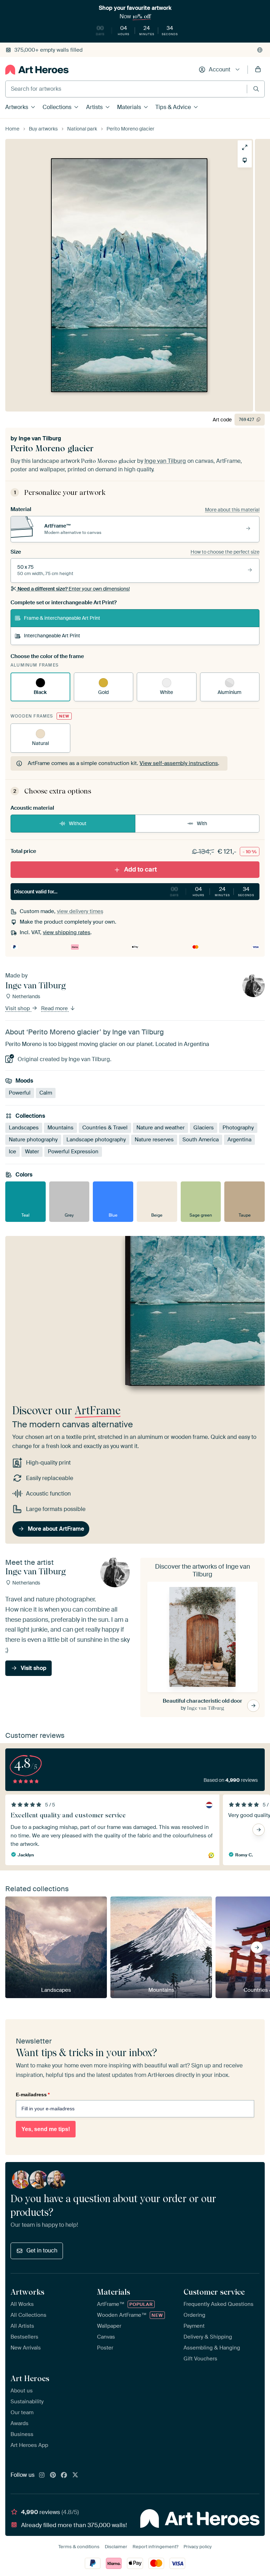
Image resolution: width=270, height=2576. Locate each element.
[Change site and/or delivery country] (260, 50)
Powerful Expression (73, 1152)
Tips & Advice (173, 107)
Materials (129, 107)
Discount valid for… (134, 891)
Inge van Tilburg (40, 438)
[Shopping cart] (258, 70)
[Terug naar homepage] (37, 70)
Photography (238, 1128)
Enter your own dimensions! (74, 589)
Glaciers (204, 1128)
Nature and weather (160, 1128)
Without (78, 823)
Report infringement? (155, 2547)
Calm (46, 1093)
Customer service (214, 2292)
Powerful (20, 1093)
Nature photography (33, 1140)
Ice (12, 1152)
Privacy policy (198, 2547)
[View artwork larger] (245, 147)
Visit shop (18, 1009)
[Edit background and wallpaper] (245, 160)
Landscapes (24, 1128)
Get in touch (42, 2250)
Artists (94, 107)
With (202, 823)
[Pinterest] (53, 2475)
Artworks (17, 107)
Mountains (60, 1128)
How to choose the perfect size (225, 552)
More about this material (232, 510)
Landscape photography (96, 1140)
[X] (75, 2475)
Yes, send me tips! (46, 2129)
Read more (55, 1009)
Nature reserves (154, 1140)
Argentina (239, 1140)
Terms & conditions (79, 2547)
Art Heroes (30, 2378)
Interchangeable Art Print (52, 636)
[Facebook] (64, 2475)
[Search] (256, 89)
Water (32, 1152)
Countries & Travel (105, 1128)
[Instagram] (42, 2475)
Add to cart (140, 869)
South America (201, 1140)
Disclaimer (116, 2547)
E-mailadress (33, 2094)
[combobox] (126, 89)
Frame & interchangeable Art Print (62, 618)
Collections (57, 107)
